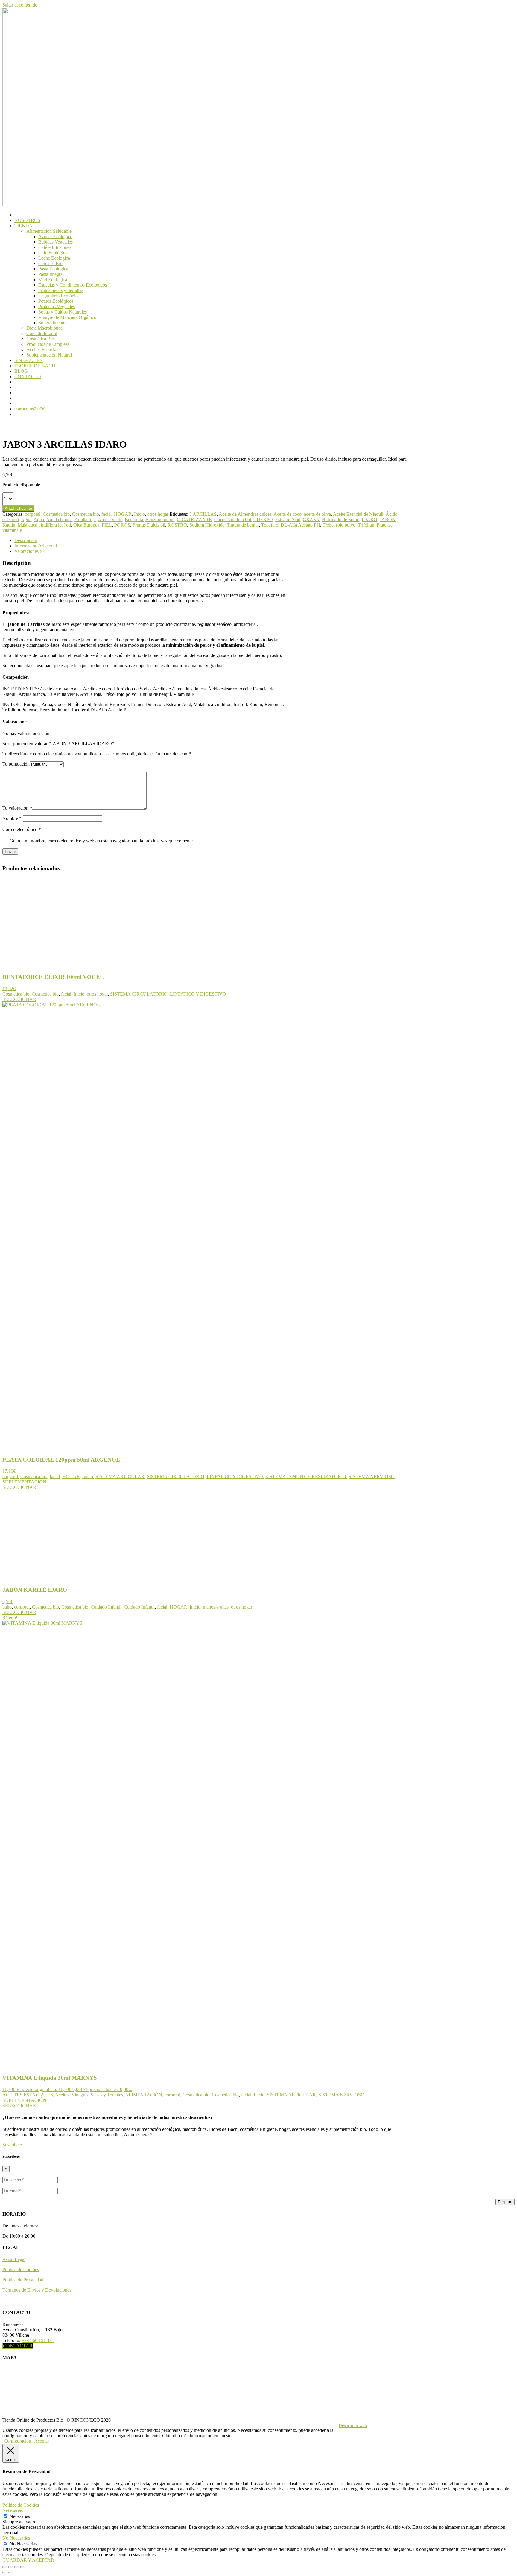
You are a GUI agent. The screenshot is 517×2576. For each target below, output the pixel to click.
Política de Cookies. (253, 2436)
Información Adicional (36, 546)
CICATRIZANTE (194, 519)
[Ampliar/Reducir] (5, 2567)
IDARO (369, 519)
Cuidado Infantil (42, 333)
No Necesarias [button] (16, 2538)
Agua (26, 519)
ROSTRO (177, 525)
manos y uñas (216, 1607)
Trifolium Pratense (375, 525)
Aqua (39, 519)
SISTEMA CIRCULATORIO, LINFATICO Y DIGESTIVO (168, 994)
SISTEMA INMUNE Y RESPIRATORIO (306, 1476)
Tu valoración (17, 808)
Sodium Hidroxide (207, 525)
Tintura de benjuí (243, 525)
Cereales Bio (50, 263)
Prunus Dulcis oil (149, 525)
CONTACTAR (18, 2346)
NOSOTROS (27, 220)
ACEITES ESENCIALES (28, 2095)
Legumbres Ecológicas (60, 296)
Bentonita (134, 519)
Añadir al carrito (18, 508)
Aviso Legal (14, 2259)
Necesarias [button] (13, 2510)
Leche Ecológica (54, 258)
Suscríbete (12, 2145)
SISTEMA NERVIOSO (372, 1476)
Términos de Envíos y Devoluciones (37, 2290)
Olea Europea (86, 525)
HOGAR (123, 514)
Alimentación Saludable (49, 231)
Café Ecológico (53, 253)
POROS (122, 525)
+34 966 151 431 (38, 2340)
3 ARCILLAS (203, 514)
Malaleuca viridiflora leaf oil (44, 525)
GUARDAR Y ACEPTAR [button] (28, 2560)
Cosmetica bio (56, 514)
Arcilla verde (110, 519)
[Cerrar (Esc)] (23, 2567)
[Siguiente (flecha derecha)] (11, 2572)
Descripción (26, 540)
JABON (388, 519)
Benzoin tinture (160, 519)
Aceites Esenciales (44, 350)
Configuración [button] (18, 2441)
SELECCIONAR (19, 999)
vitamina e (12, 530)
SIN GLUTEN (29, 360)
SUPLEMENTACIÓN (24, 1482)
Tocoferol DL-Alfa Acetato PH (291, 525)
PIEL (107, 525)
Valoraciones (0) (30, 551)
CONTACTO (28, 376)
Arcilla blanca (59, 519)
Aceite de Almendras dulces (245, 514)
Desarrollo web (353, 2426)
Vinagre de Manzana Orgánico (67, 317)
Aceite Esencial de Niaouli (358, 514)
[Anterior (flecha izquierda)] (5, 2572)
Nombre (12, 818)
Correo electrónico (22, 829)
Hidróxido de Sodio (341, 519)
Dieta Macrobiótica (44, 328)
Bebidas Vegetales (55, 242)
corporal (33, 514)
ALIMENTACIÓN (144, 2095)
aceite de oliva (317, 514)
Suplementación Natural (49, 355)
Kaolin (9, 525)
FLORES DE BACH (35, 366)
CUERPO (263, 519)
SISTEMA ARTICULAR (120, 1476)
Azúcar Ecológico (55, 236)
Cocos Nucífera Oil (233, 519)
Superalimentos (53, 323)
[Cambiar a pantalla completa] (11, 2567)
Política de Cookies (21, 2270)
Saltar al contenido (20, 5)
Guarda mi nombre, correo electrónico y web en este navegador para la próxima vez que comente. (102, 841)
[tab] (211, 541)
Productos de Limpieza (48, 344)
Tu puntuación (16, 764)
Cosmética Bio (40, 339)
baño (7, 1607)
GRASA (311, 519)
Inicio (139, 514)
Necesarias (20, 2516)
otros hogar (158, 514)
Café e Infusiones (55, 247)
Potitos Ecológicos (56, 301)
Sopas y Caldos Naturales (63, 312)
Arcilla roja (85, 519)
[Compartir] (17, 2567)
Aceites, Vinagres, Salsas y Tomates (89, 2095)
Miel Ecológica (53, 280)
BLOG (21, 371)
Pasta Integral (51, 274)
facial (107, 514)
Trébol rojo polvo (339, 525)
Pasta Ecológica (53, 269)
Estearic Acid (288, 519)
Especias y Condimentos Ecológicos (73, 285)
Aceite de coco (288, 514)
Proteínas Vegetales (57, 306)
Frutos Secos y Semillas (61, 290)
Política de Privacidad (23, 2280)
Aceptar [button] (42, 2441)
